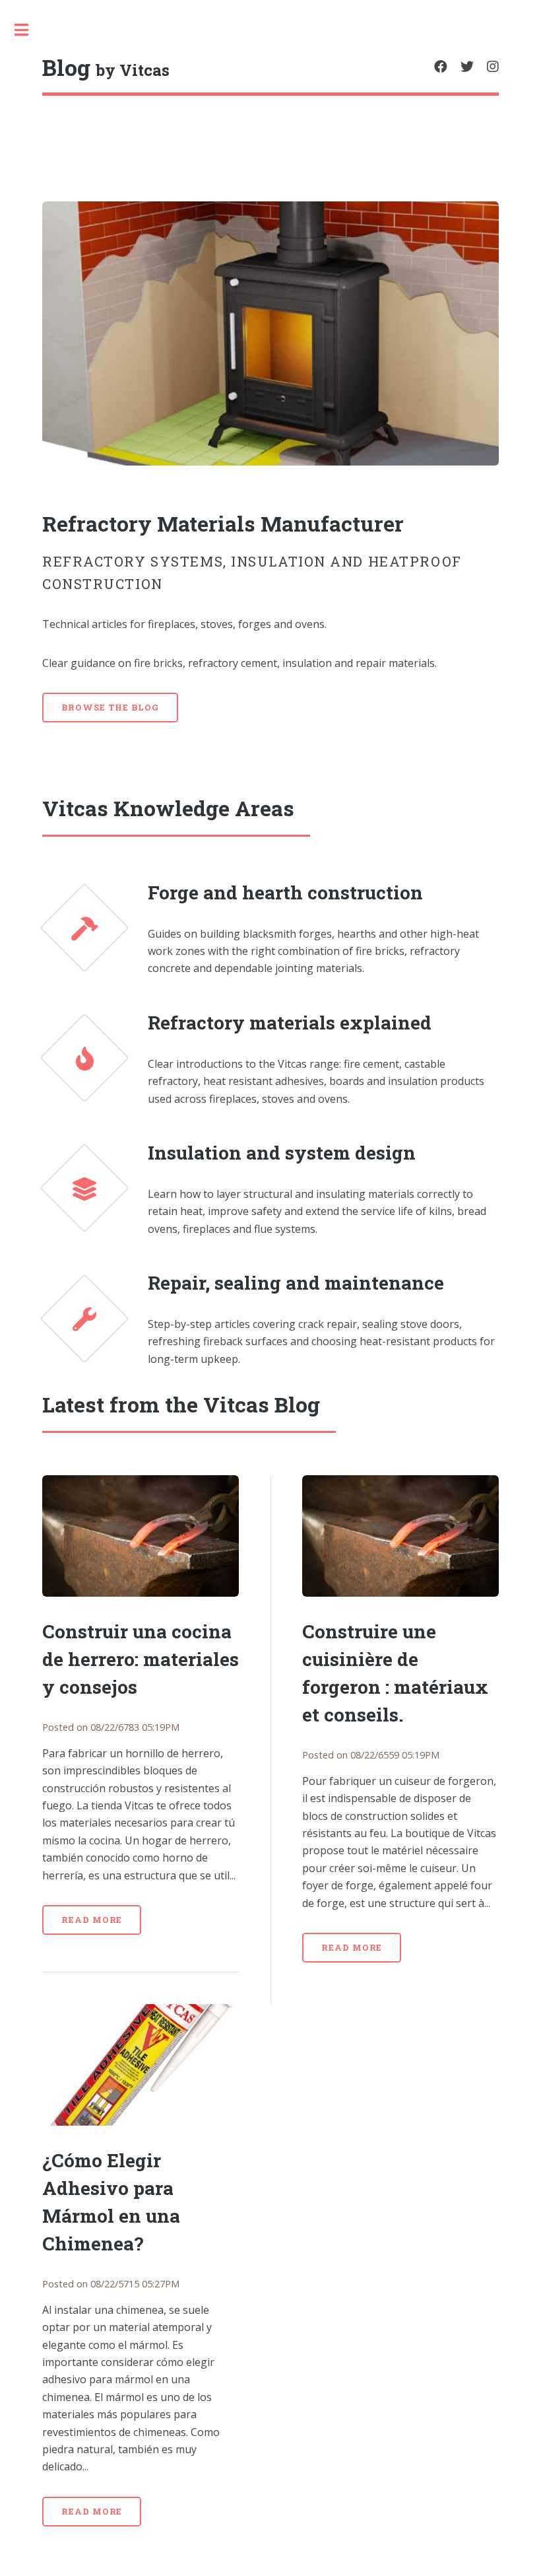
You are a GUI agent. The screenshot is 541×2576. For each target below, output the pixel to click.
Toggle (28, 30)
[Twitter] (467, 67)
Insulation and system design (282, 1153)
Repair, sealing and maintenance (296, 1283)
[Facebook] (441, 67)
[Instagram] (493, 67)
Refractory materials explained (290, 1023)
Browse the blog (110, 707)
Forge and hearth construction (285, 892)
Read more (92, 1920)
